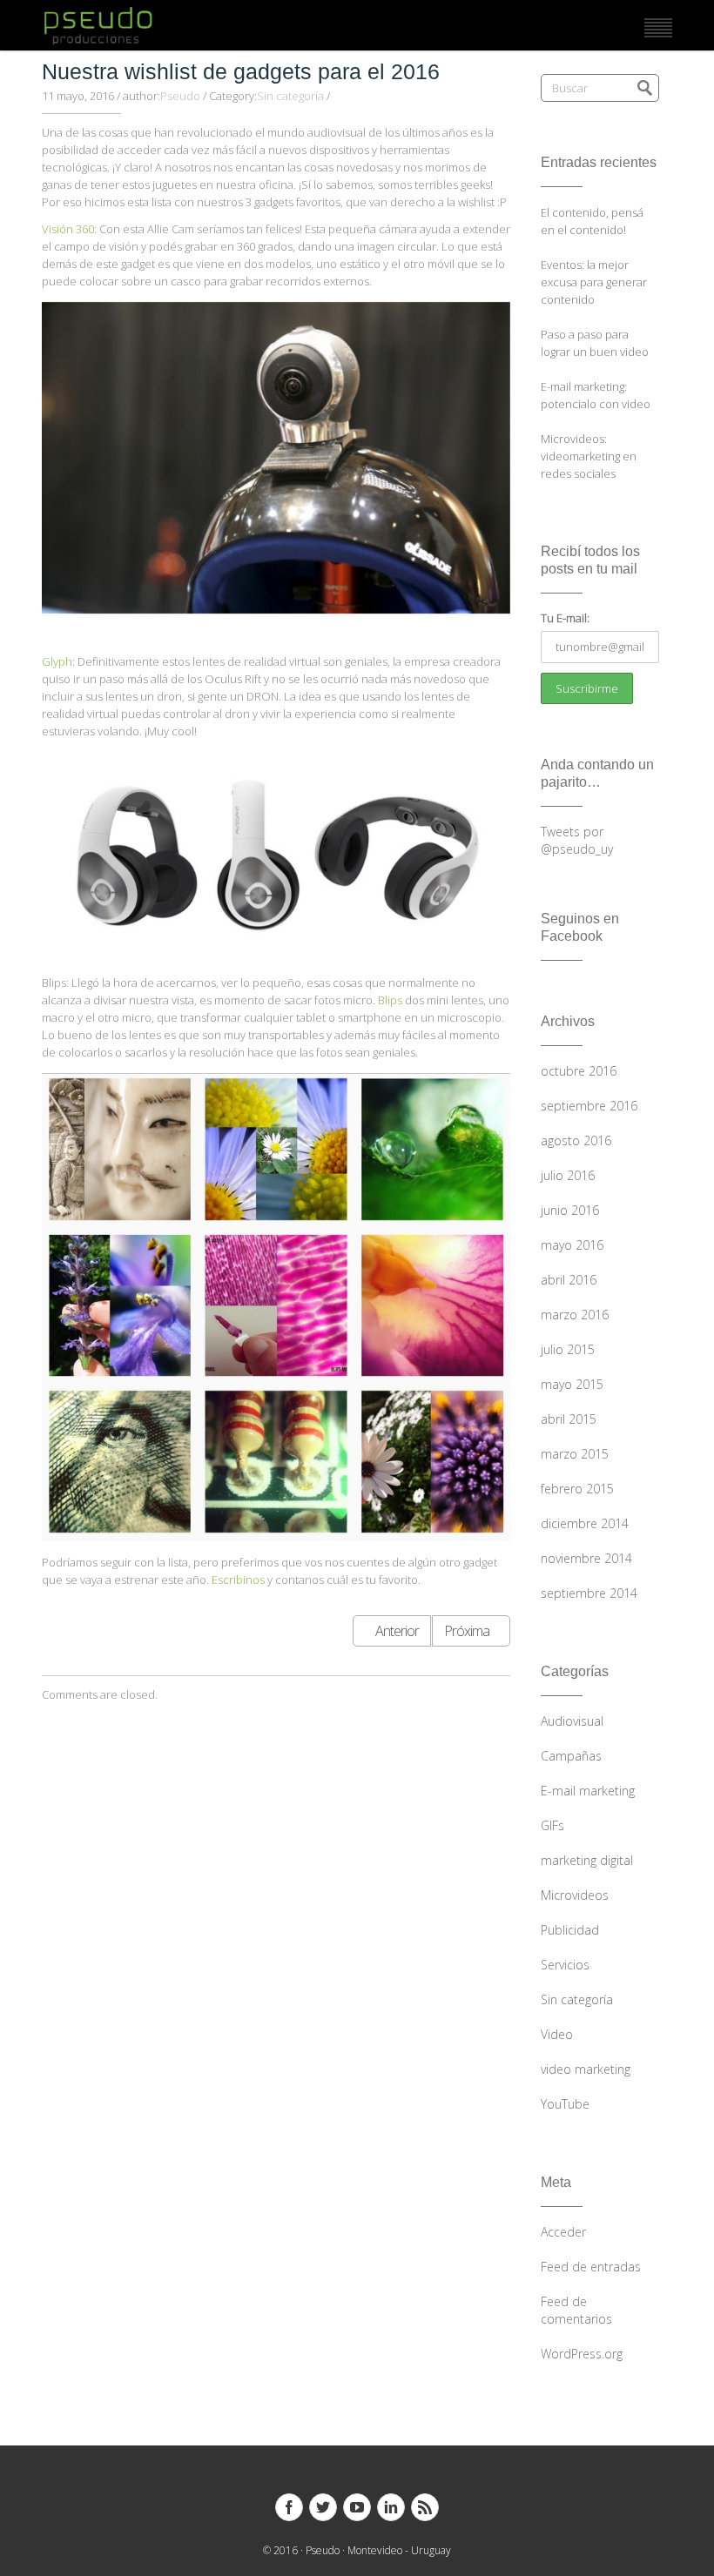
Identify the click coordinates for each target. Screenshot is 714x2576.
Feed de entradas (591, 2267)
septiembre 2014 (589, 1593)
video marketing (586, 2069)
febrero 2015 (577, 1489)
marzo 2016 (575, 1315)
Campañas (571, 1756)
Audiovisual (572, 1721)
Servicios (565, 1965)
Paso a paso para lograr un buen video (595, 343)
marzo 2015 (575, 1454)
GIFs (552, 1825)
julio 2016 (568, 1175)
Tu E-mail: (565, 618)
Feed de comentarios (576, 2310)
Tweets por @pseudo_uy (577, 840)
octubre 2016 (579, 1071)
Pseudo (180, 96)
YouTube (565, 2104)
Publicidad (570, 1930)
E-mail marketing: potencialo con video (596, 395)
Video (557, 2034)
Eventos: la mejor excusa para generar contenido (594, 282)
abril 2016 (569, 1280)
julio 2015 (568, 1349)
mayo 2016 (572, 1245)
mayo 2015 (572, 1384)
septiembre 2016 (589, 1106)
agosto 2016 (576, 1140)
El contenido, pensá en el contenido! (592, 221)
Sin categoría (290, 96)
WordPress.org (582, 2354)
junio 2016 (570, 1210)
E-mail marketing (588, 1791)
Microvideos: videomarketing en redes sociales (589, 456)
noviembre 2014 (586, 1558)
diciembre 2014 (585, 1523)
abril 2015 (569, 1419)
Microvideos (575, 1895)
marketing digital (587, 1860)
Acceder (563, 2232)
